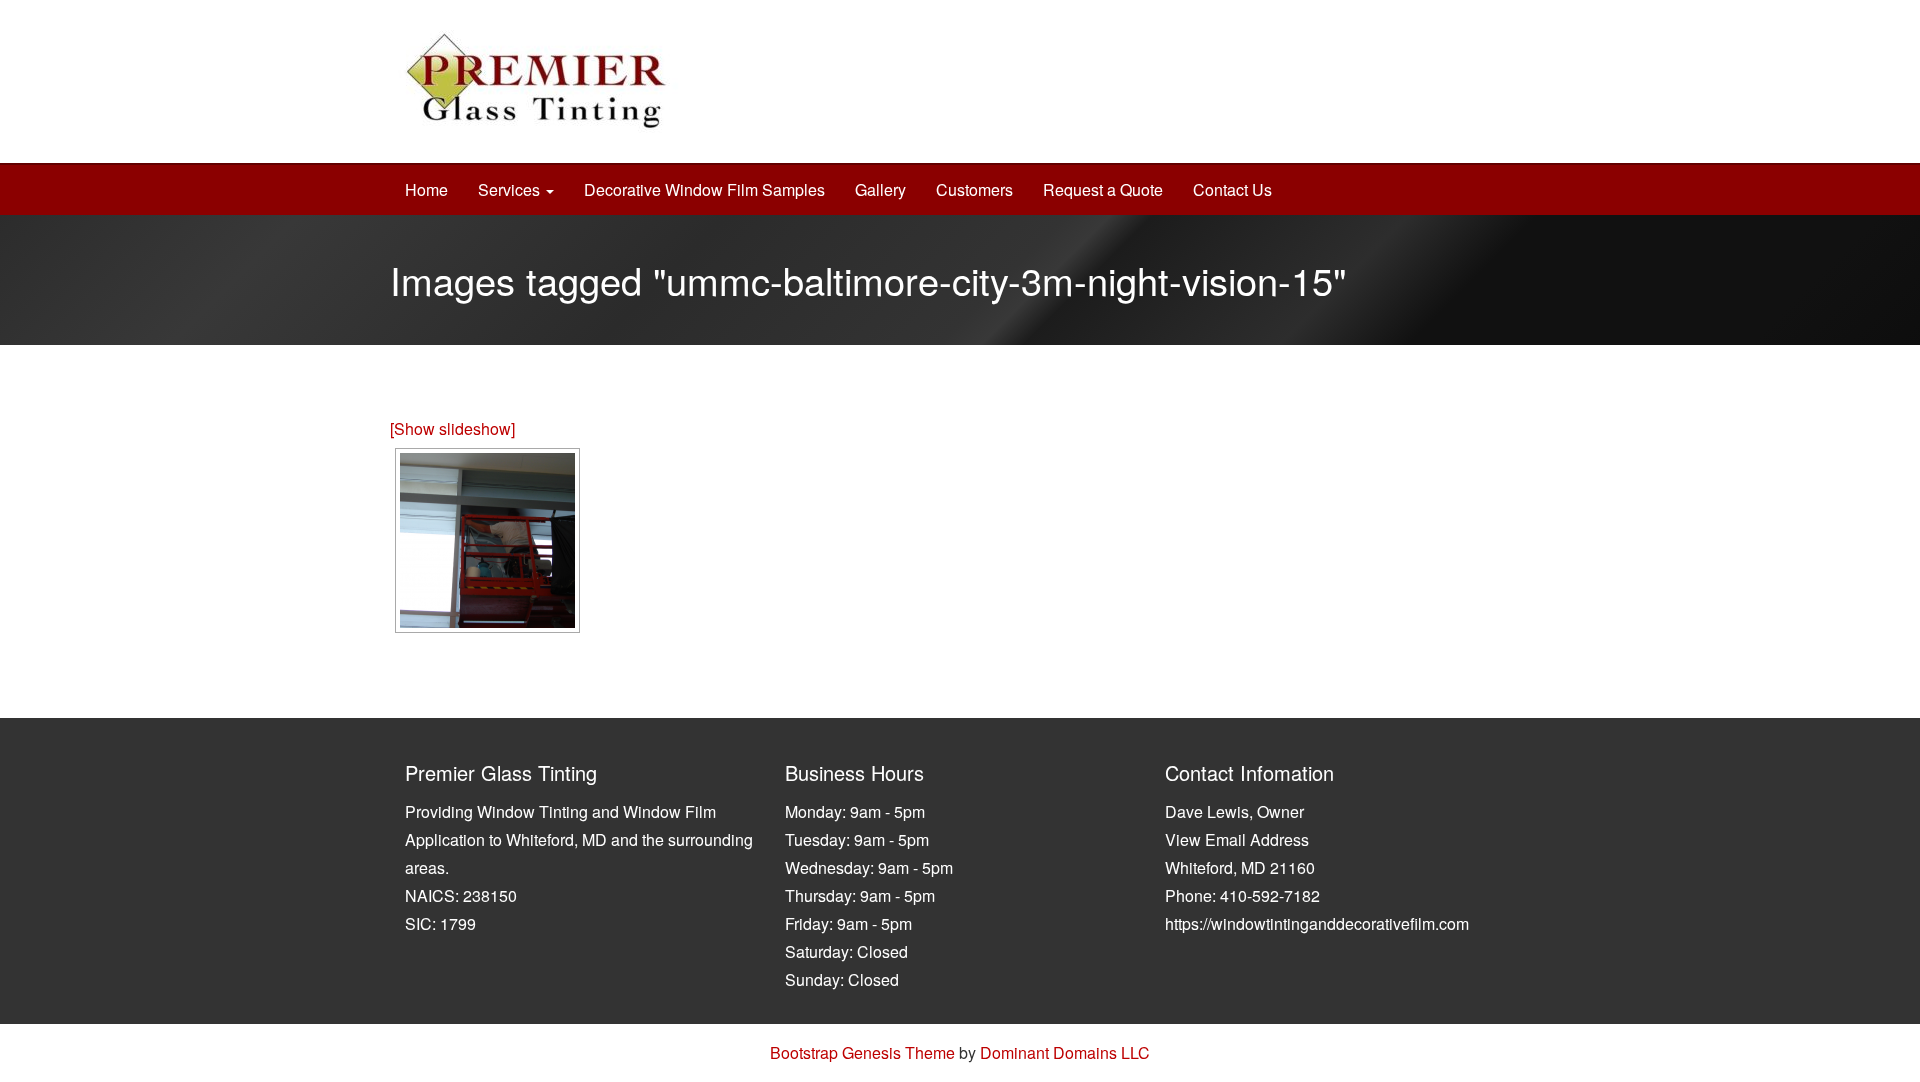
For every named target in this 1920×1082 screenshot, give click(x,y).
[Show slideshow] (452, 428)
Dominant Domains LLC (1065, 1052)
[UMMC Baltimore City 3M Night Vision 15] (487, 540)
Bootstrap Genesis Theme (862, 1052)
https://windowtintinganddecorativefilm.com (1317, 923)
